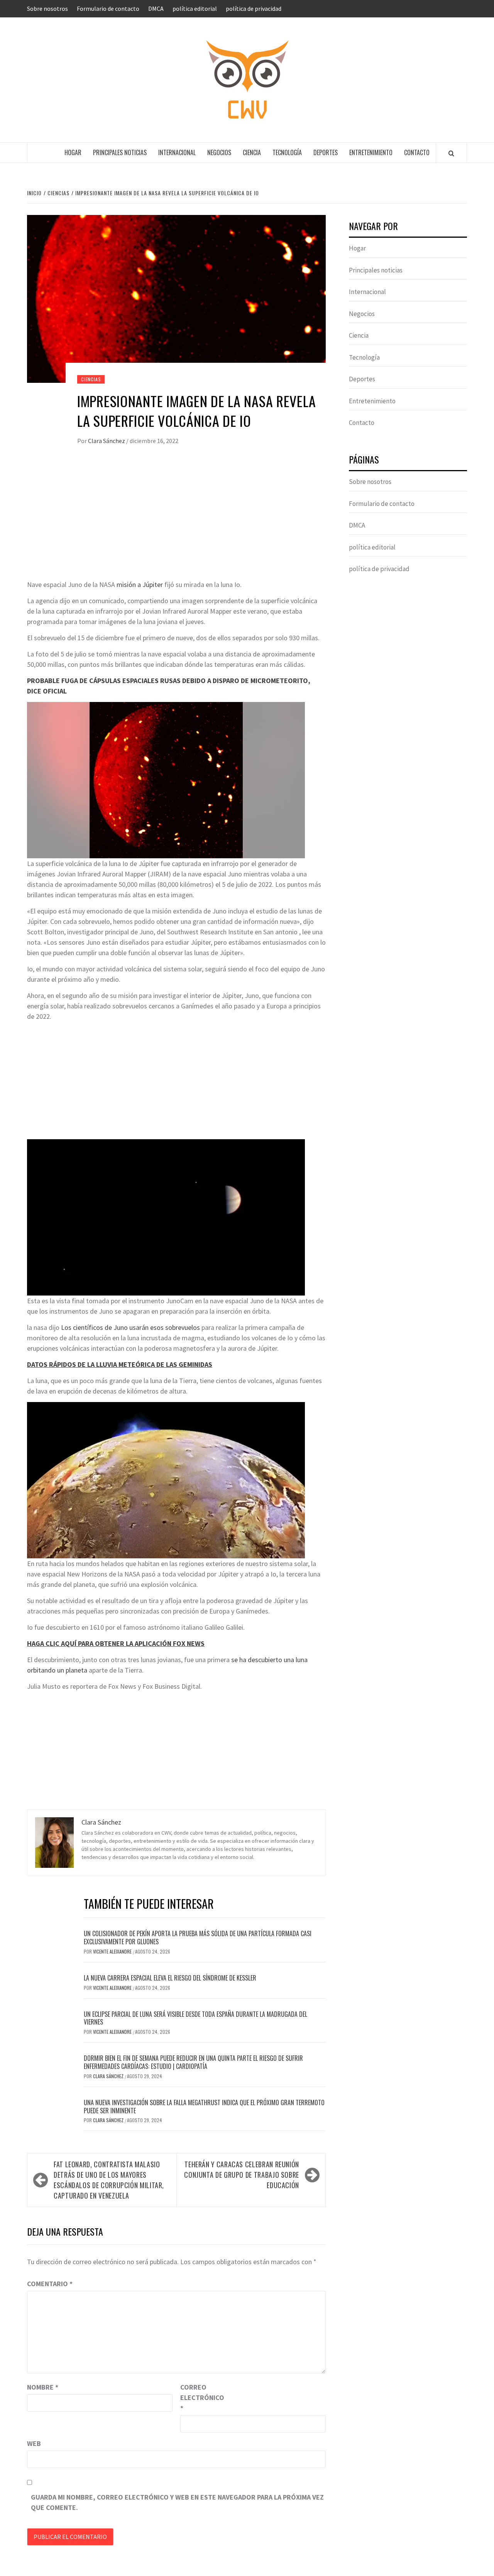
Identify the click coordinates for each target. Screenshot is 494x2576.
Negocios (219, 152)
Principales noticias (120, 152)
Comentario (50, 2284)
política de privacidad (254, 8)
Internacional (177, 152)
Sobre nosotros (47, 8)
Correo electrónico (200, 2398)
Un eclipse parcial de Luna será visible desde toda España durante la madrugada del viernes (195, 2018)
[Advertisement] (176, 521)
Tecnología (287, 152)
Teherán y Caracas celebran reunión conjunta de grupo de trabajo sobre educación (242, 2175)
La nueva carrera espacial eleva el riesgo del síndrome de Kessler (170, 1978)
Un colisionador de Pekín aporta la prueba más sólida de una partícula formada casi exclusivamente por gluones (198, 1937)
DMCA (156, 8)
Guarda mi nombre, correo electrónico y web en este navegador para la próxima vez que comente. (177, 2502)
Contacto (417, 152)
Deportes (326, 152)
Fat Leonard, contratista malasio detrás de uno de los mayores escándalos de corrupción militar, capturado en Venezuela (109, 2180)
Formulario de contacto (108, 8)
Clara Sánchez (107, 441)
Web (34, 2443)
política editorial (195, 8)
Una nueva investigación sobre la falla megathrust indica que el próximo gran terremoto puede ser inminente (204, 2107)
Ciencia (252, 152)
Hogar (73, 152)
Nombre (43, 2387)
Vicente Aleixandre (113, 1951)
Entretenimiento (371, 152)
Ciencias (91, 379)
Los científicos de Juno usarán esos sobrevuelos (130, 1327)
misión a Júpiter (140, 584)
